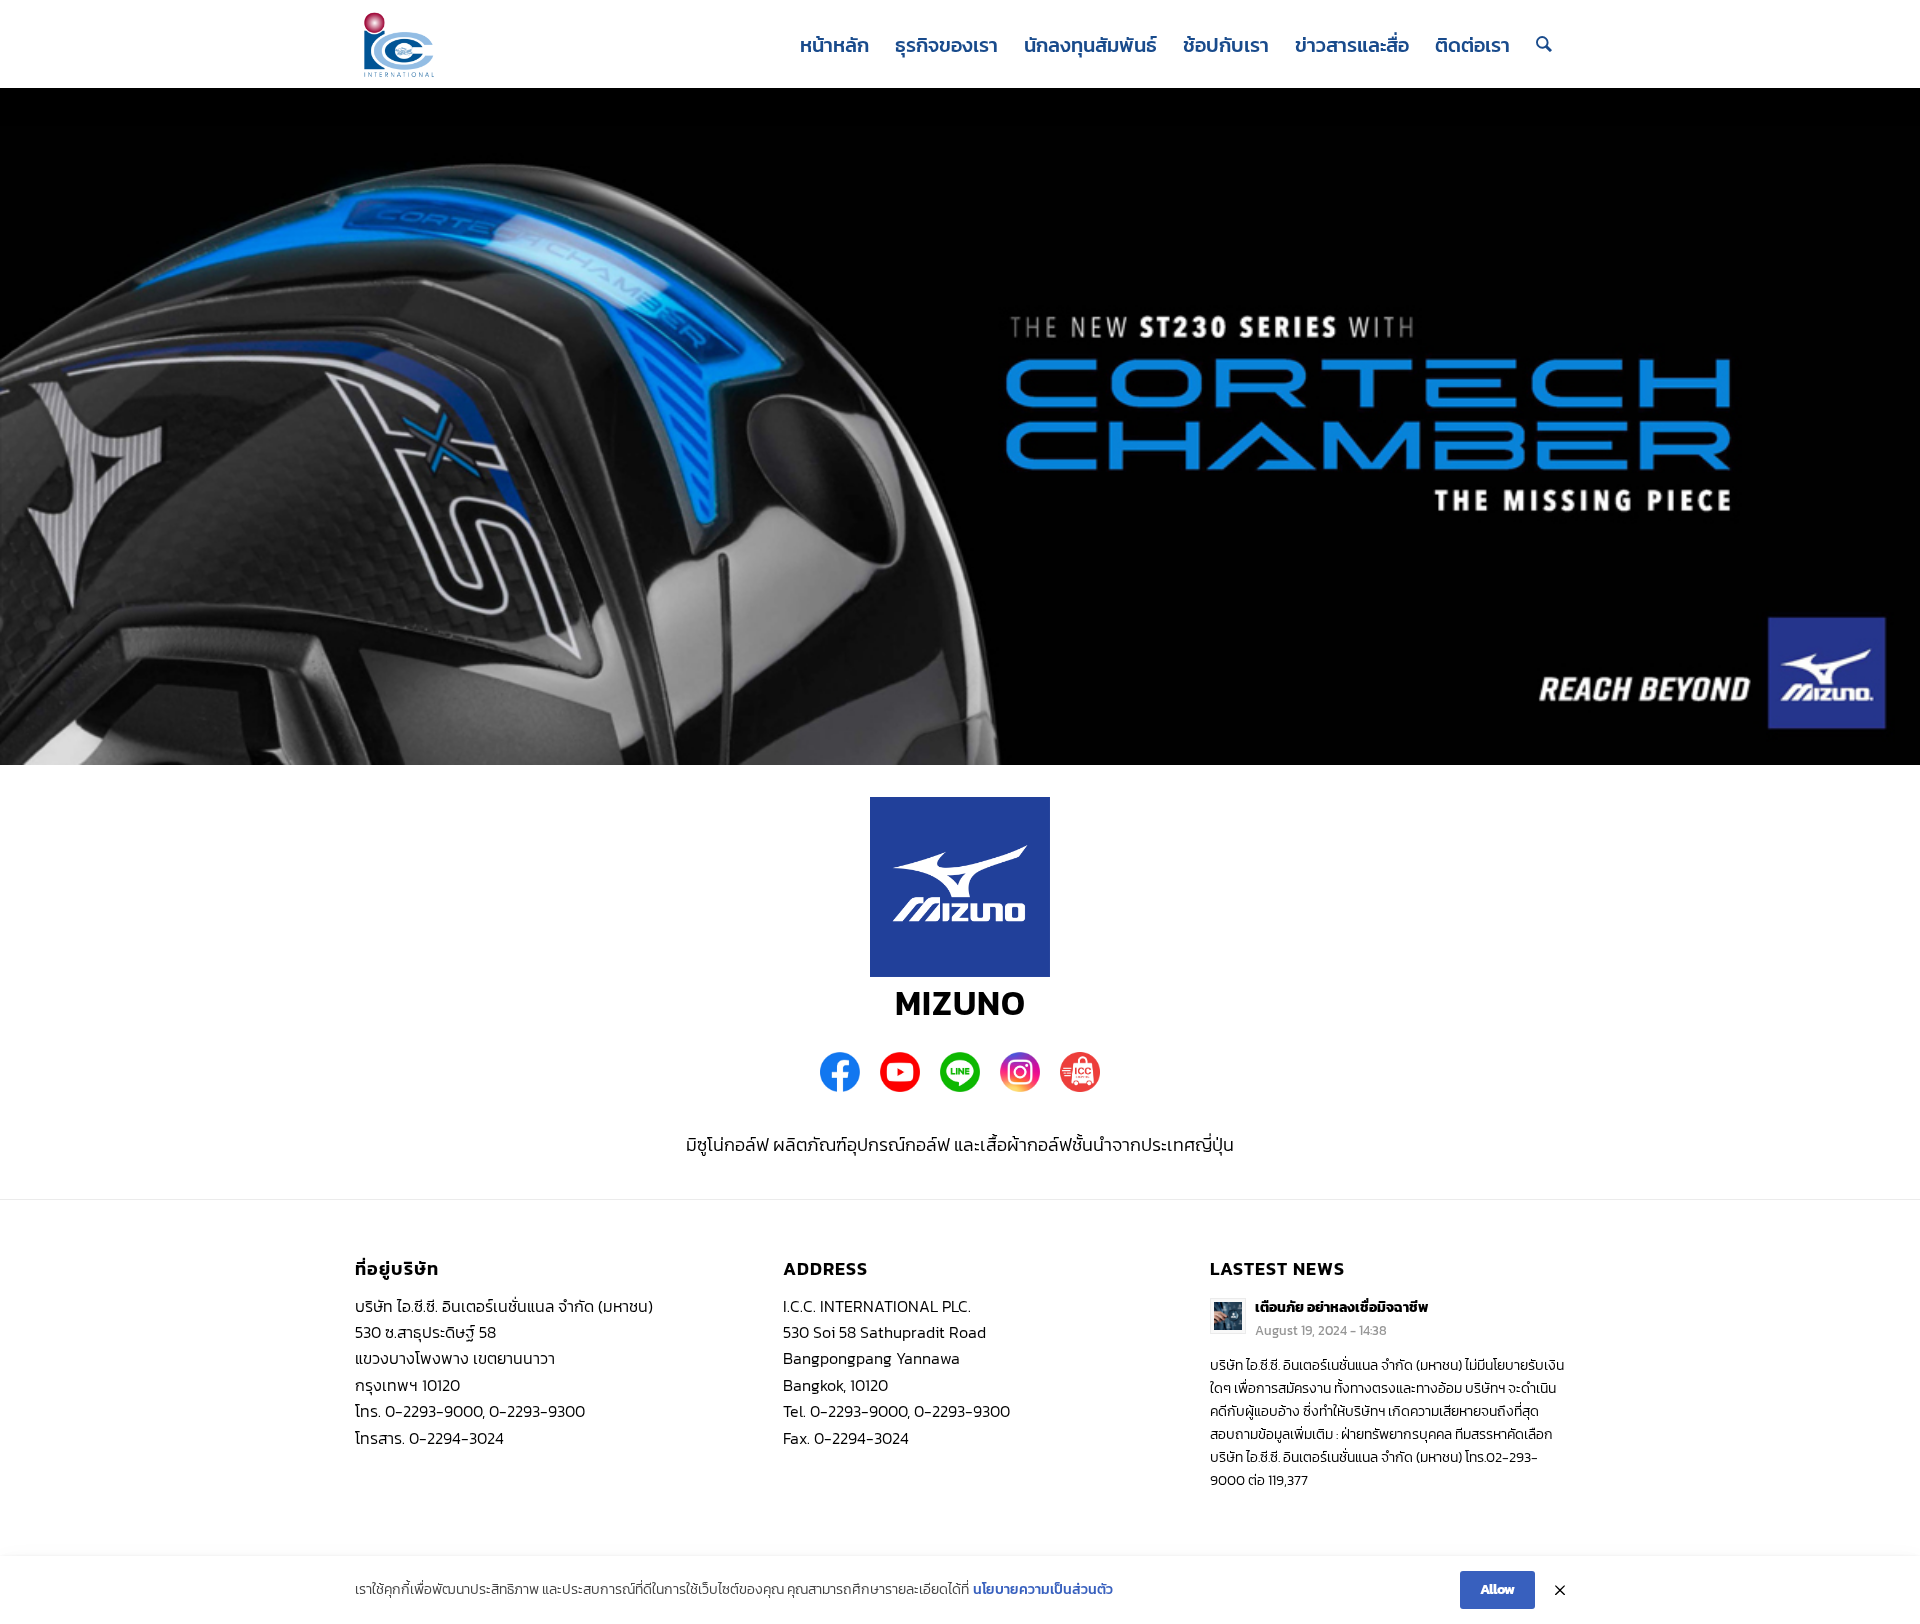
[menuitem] (834, 45)
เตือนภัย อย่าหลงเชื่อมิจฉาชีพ (1341, 1307)
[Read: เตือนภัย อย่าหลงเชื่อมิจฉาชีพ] (1228, 1316)
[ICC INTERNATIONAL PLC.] (399, 45)
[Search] (1544, 45)
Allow (1497, 1589)
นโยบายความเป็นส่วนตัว (1043, 1590)
